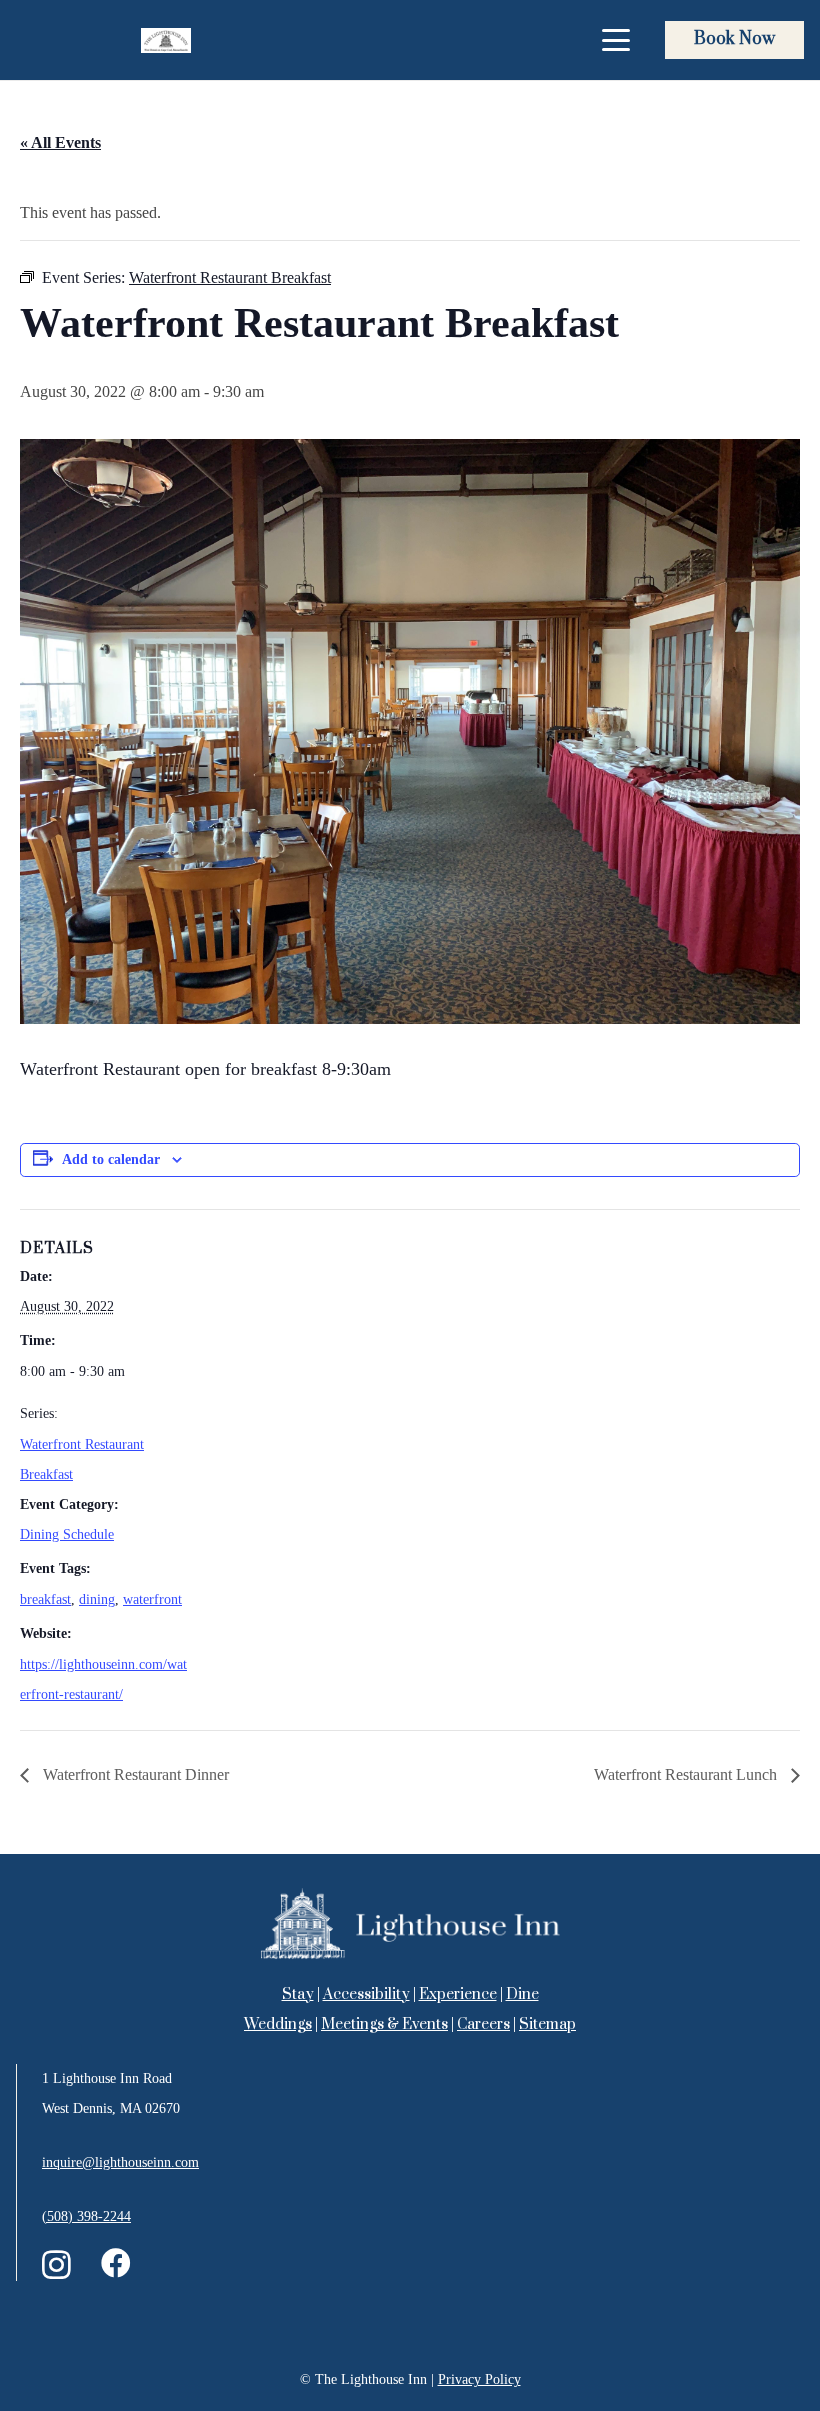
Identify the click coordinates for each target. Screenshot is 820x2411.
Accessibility (366, 1994)
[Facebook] (116, 2263)
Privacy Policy (479, 2379)
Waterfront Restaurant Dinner (134, 1774)
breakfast (45, 1599)
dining (97, 1599)
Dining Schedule (67, 1534)
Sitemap (547, 2024)
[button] (616, 40)
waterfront (152, 1599)
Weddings (278, 2024)
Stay (298, 1994)
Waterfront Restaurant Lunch (687, 1774)
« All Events (60, 142)
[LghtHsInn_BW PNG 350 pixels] (166, 40)
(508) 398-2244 (86, 2216)
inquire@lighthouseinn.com (120, 2162)
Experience (458, 1994)
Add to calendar (111, 1159)
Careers (483, 2024)
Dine (522, 1994)
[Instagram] (56, 2264)
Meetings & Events (384, 2024)
